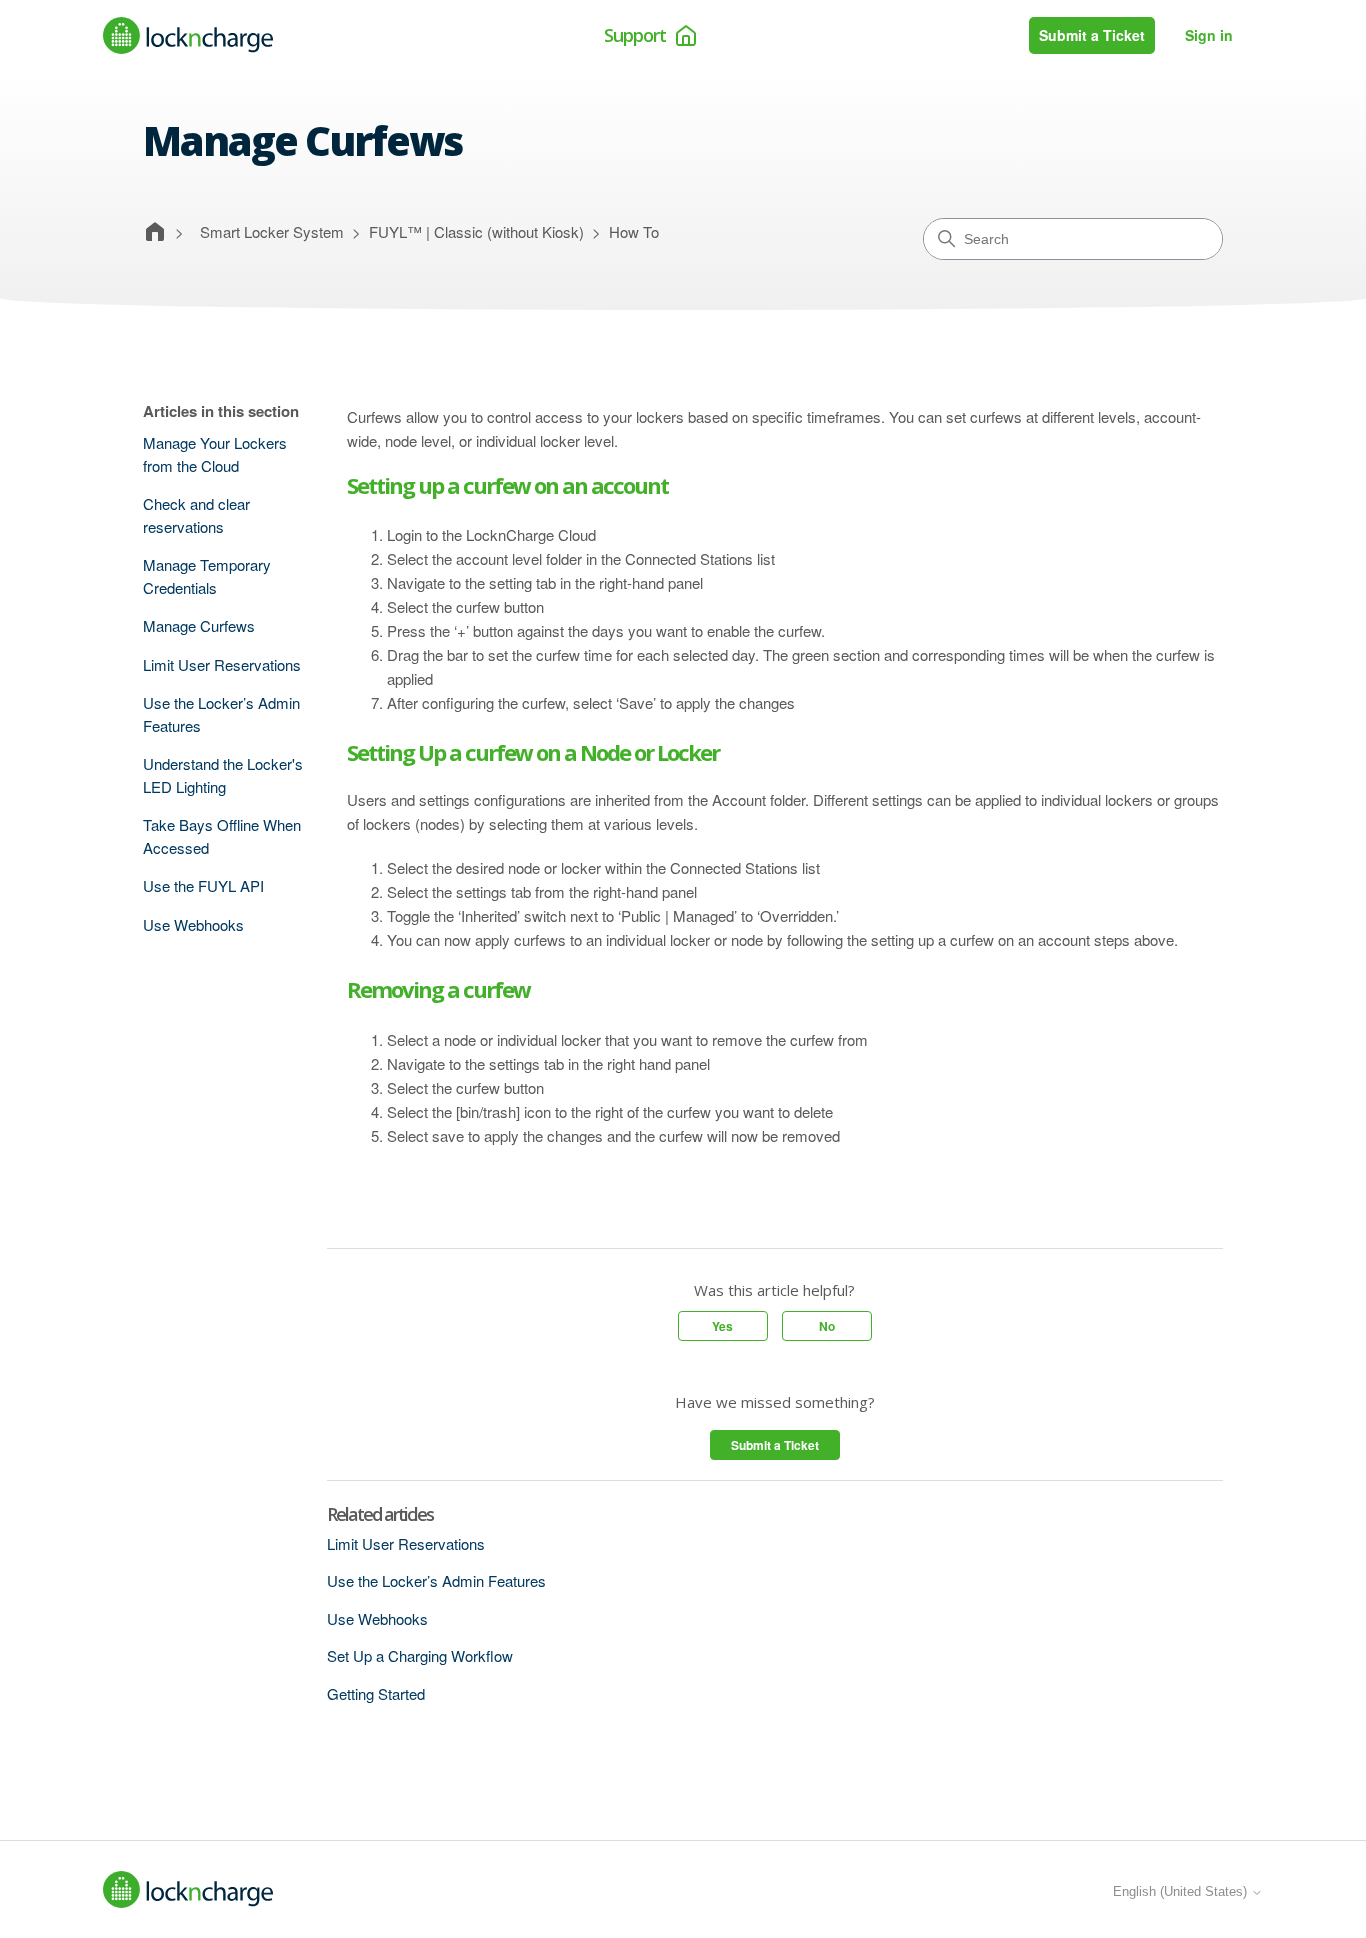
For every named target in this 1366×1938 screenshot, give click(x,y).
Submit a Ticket (1092, 35)
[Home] (188, 35)
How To (634, 231)
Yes (722, 1326)
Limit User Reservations (222, 664)
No (827, 1326)
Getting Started (376, 1693)
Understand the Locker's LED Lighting (223, 775)
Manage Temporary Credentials (207, 576)
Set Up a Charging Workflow (420, 1655)
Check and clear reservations (196, 515)
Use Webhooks (193, 924)
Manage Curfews (199, 625)
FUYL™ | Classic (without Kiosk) (476, 231)
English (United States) (1182, 1891)
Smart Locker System (272, 231)
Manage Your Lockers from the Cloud (215, 454)
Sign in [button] (1209, 35)
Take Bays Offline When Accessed (222, 836)
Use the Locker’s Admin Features (221, 714)
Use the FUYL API (203, 885)
